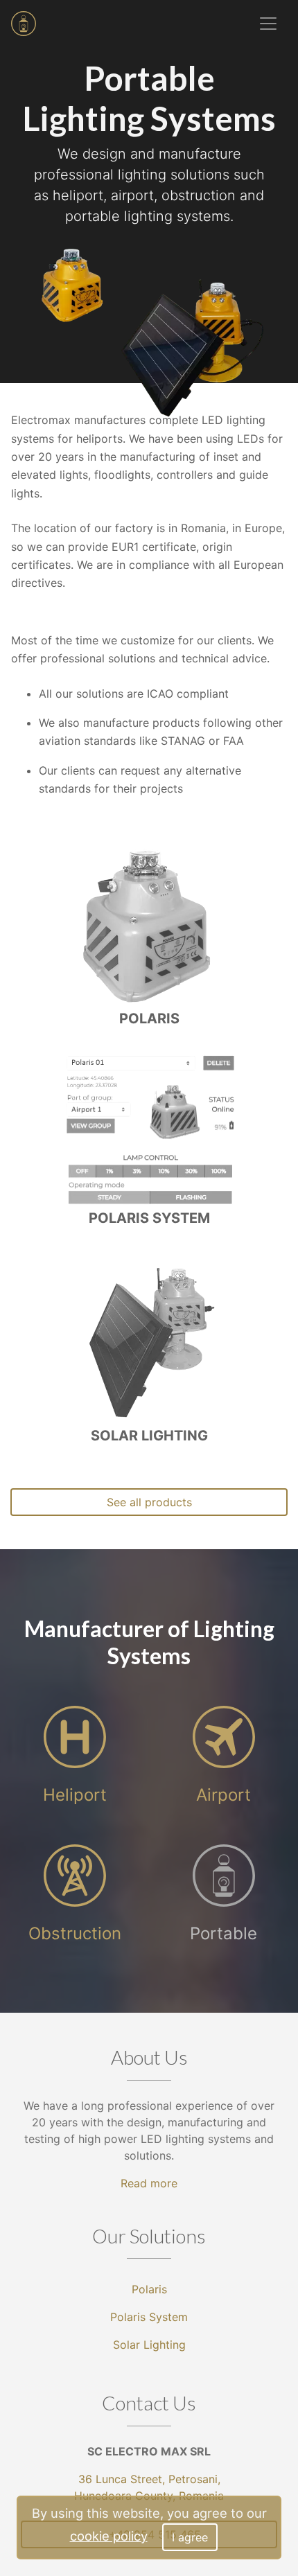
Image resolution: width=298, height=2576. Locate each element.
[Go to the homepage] (24, 24)
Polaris (149, 2289)
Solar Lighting (149, 2345)
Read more (149, 2183)
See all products (149, 1502)
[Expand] (268, 24)
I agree (190, 2537)
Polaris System (149, 2317)
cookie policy (109, 2536)
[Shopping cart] (237, 24)
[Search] (212, 24)
